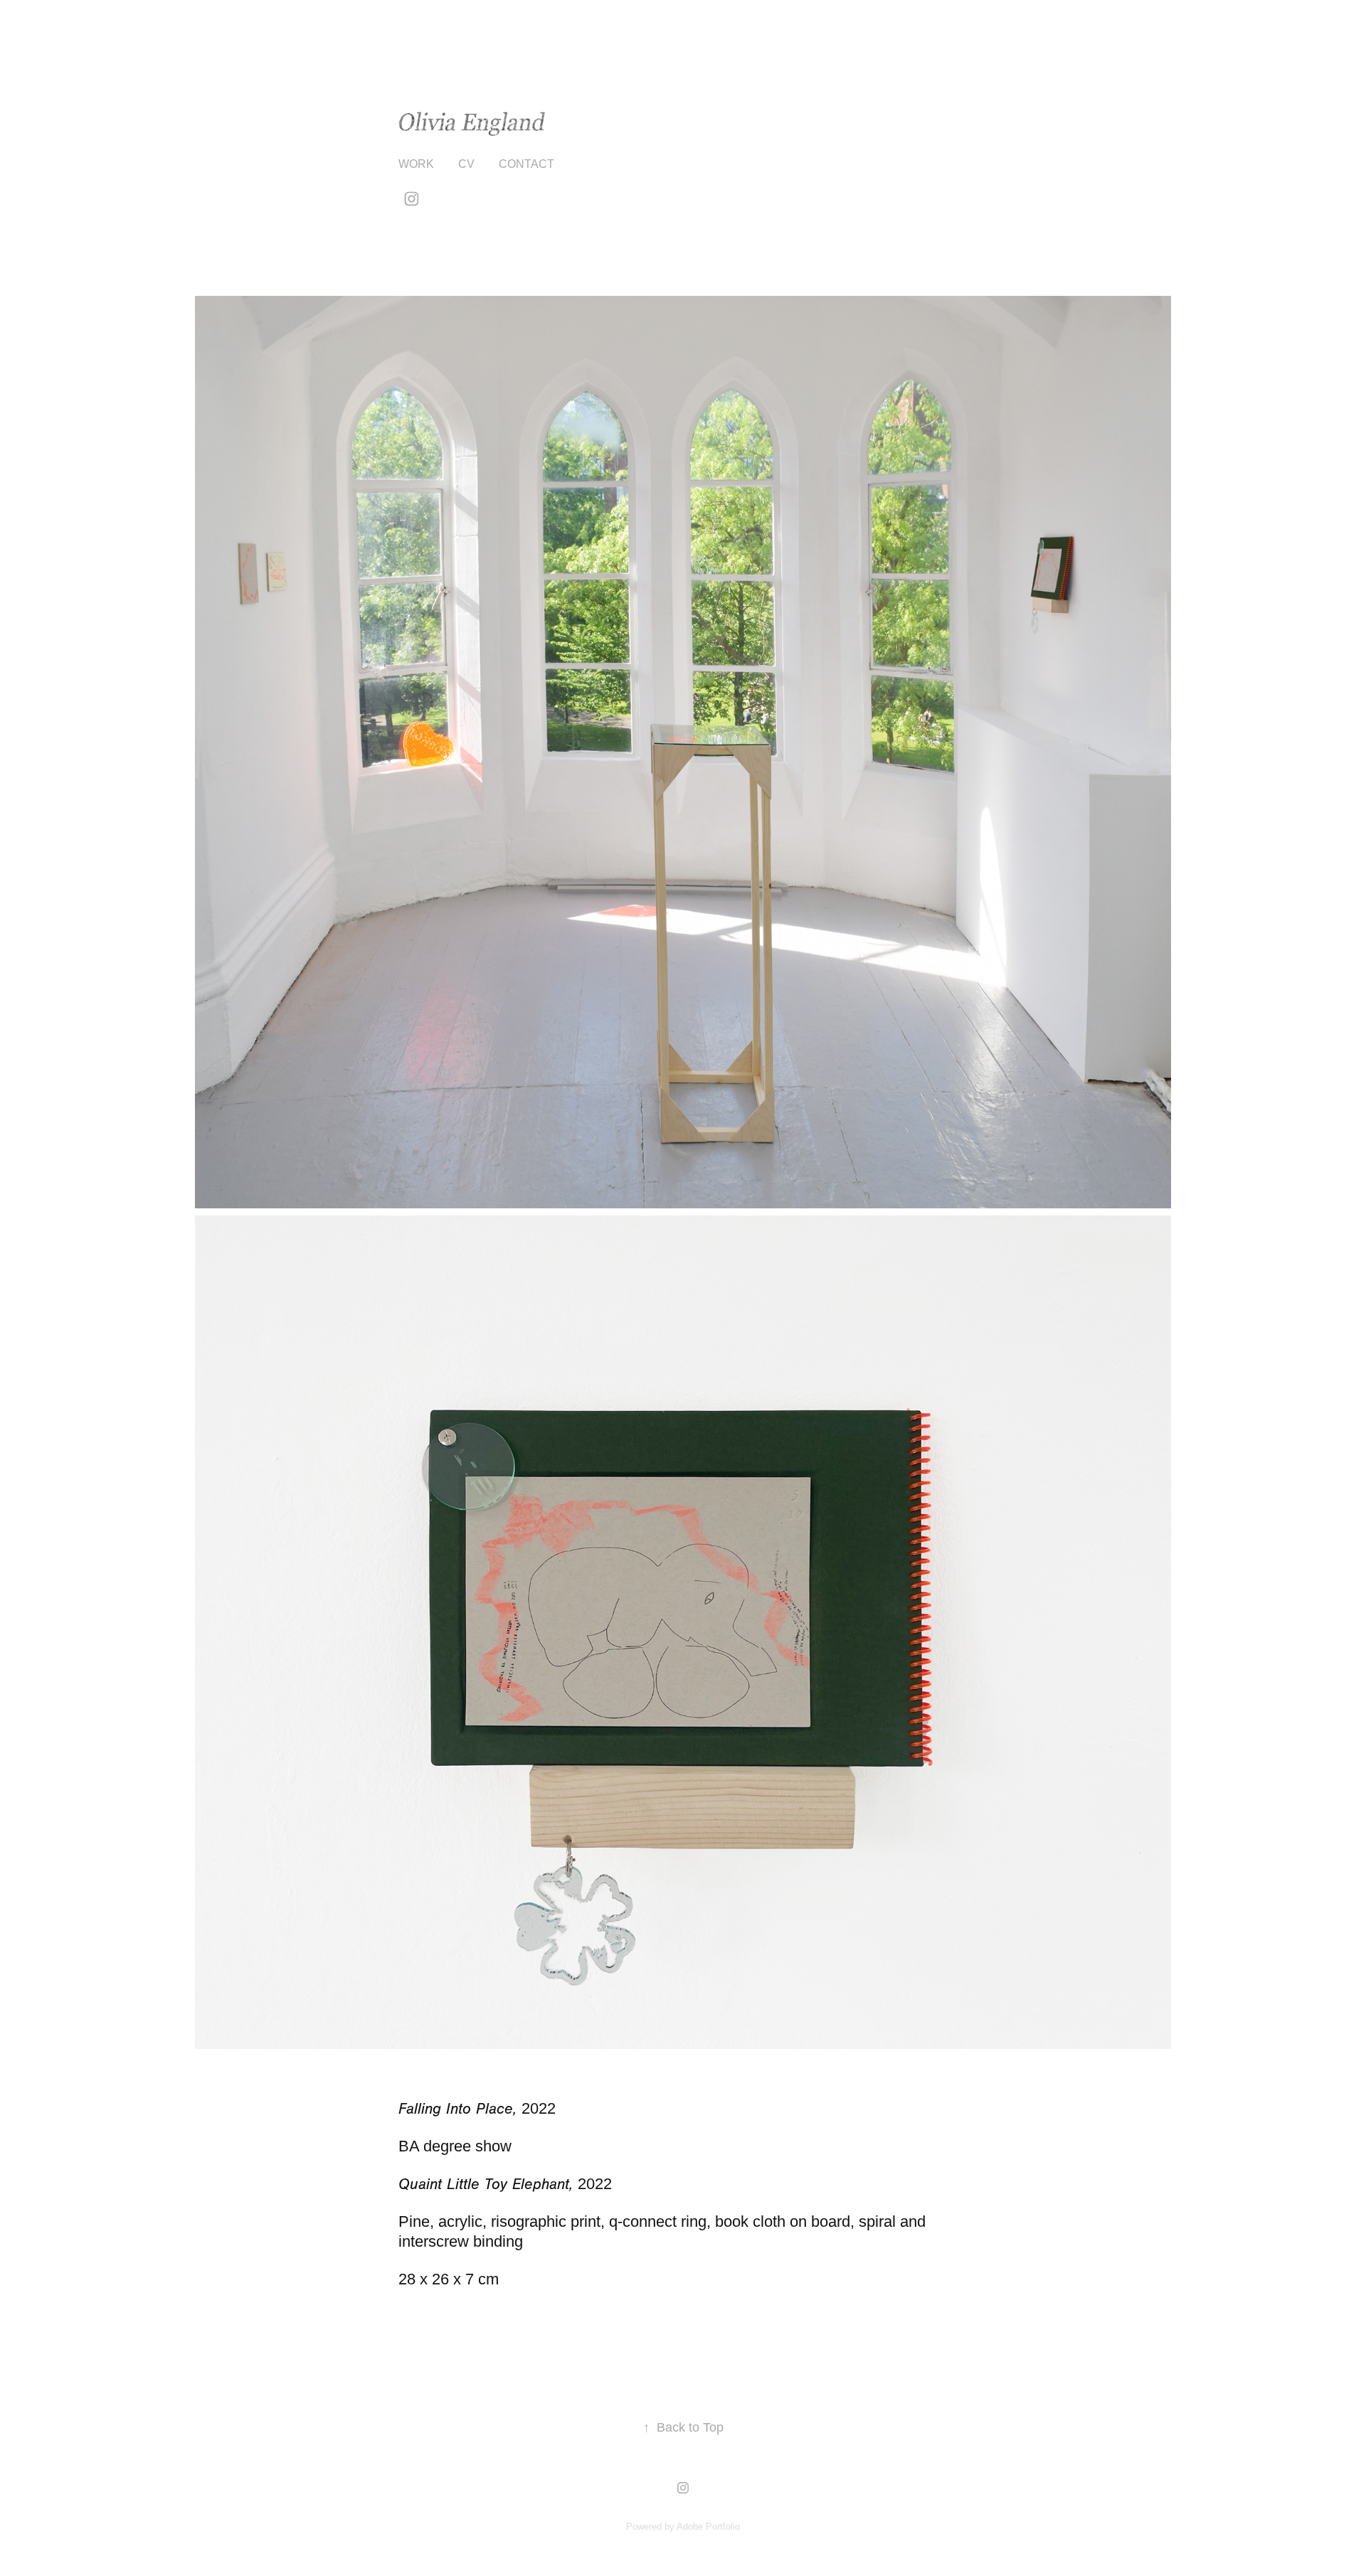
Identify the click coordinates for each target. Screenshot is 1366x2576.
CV (466, 164)
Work (416, 164)
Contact (526, 164)
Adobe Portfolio (708, 2527)
